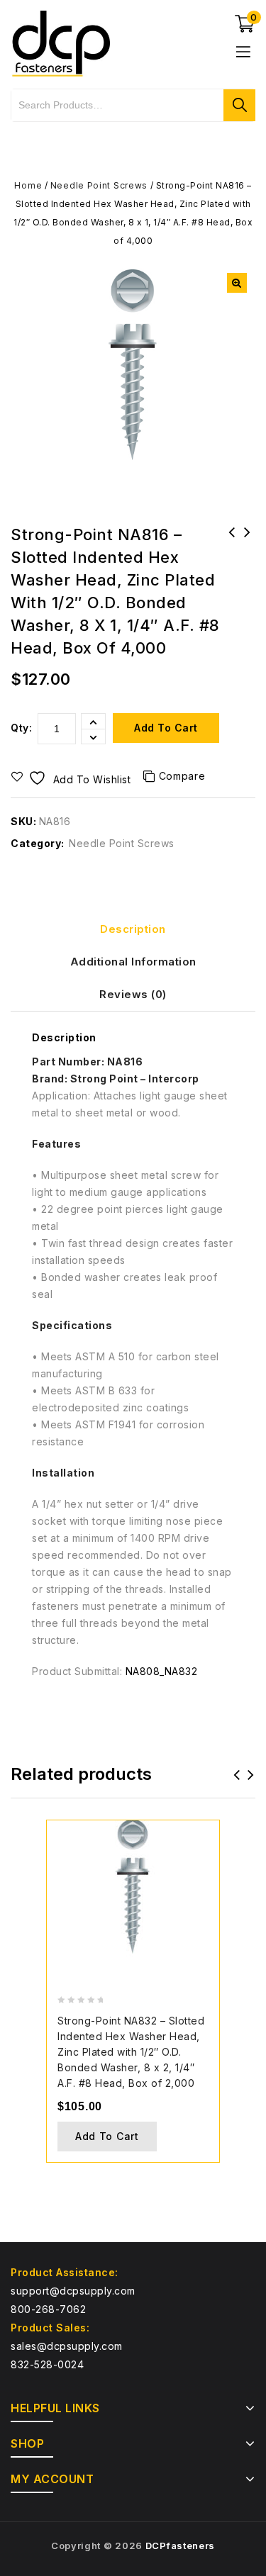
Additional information (133, 962)
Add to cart (166, 728)
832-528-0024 (47, 2364)
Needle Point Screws (99, 185)
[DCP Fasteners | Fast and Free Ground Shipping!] (60, 42)
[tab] (133, 929)
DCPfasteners (180, 2546)
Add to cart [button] (107, 2136)
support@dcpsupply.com (73, 2291)
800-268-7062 (48, 2309)
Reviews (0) (133, 994)
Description (133, 929)
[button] (237, 283)
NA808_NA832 (162, 1671)
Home (28, 185)
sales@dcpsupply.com (67, 2346)
